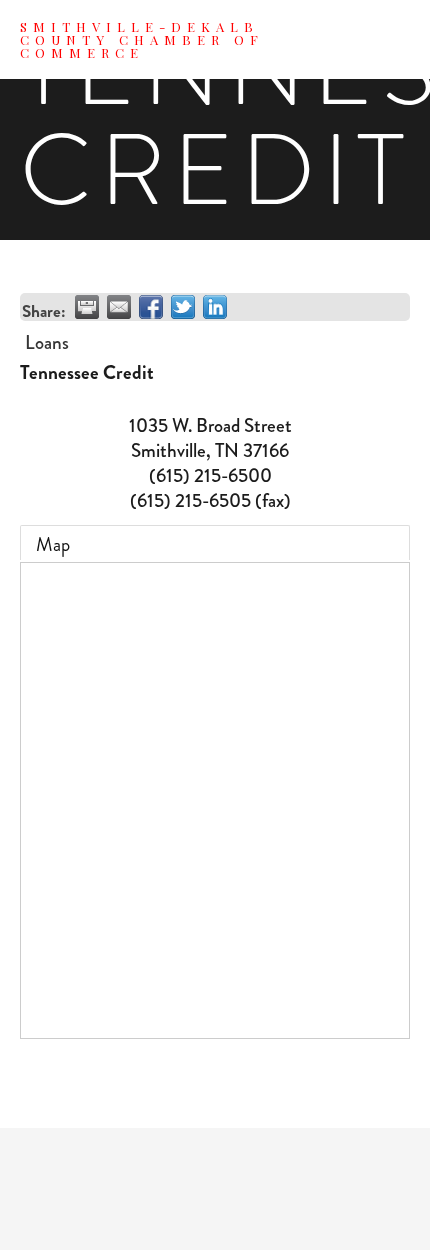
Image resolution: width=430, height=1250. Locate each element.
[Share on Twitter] (183, 307)
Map (53, 544)
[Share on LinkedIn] (215, 307)
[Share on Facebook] (151, 307)
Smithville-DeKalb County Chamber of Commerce (142, 39)
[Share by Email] (119, 307)
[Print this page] (87, 307)
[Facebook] (215, 1189)
